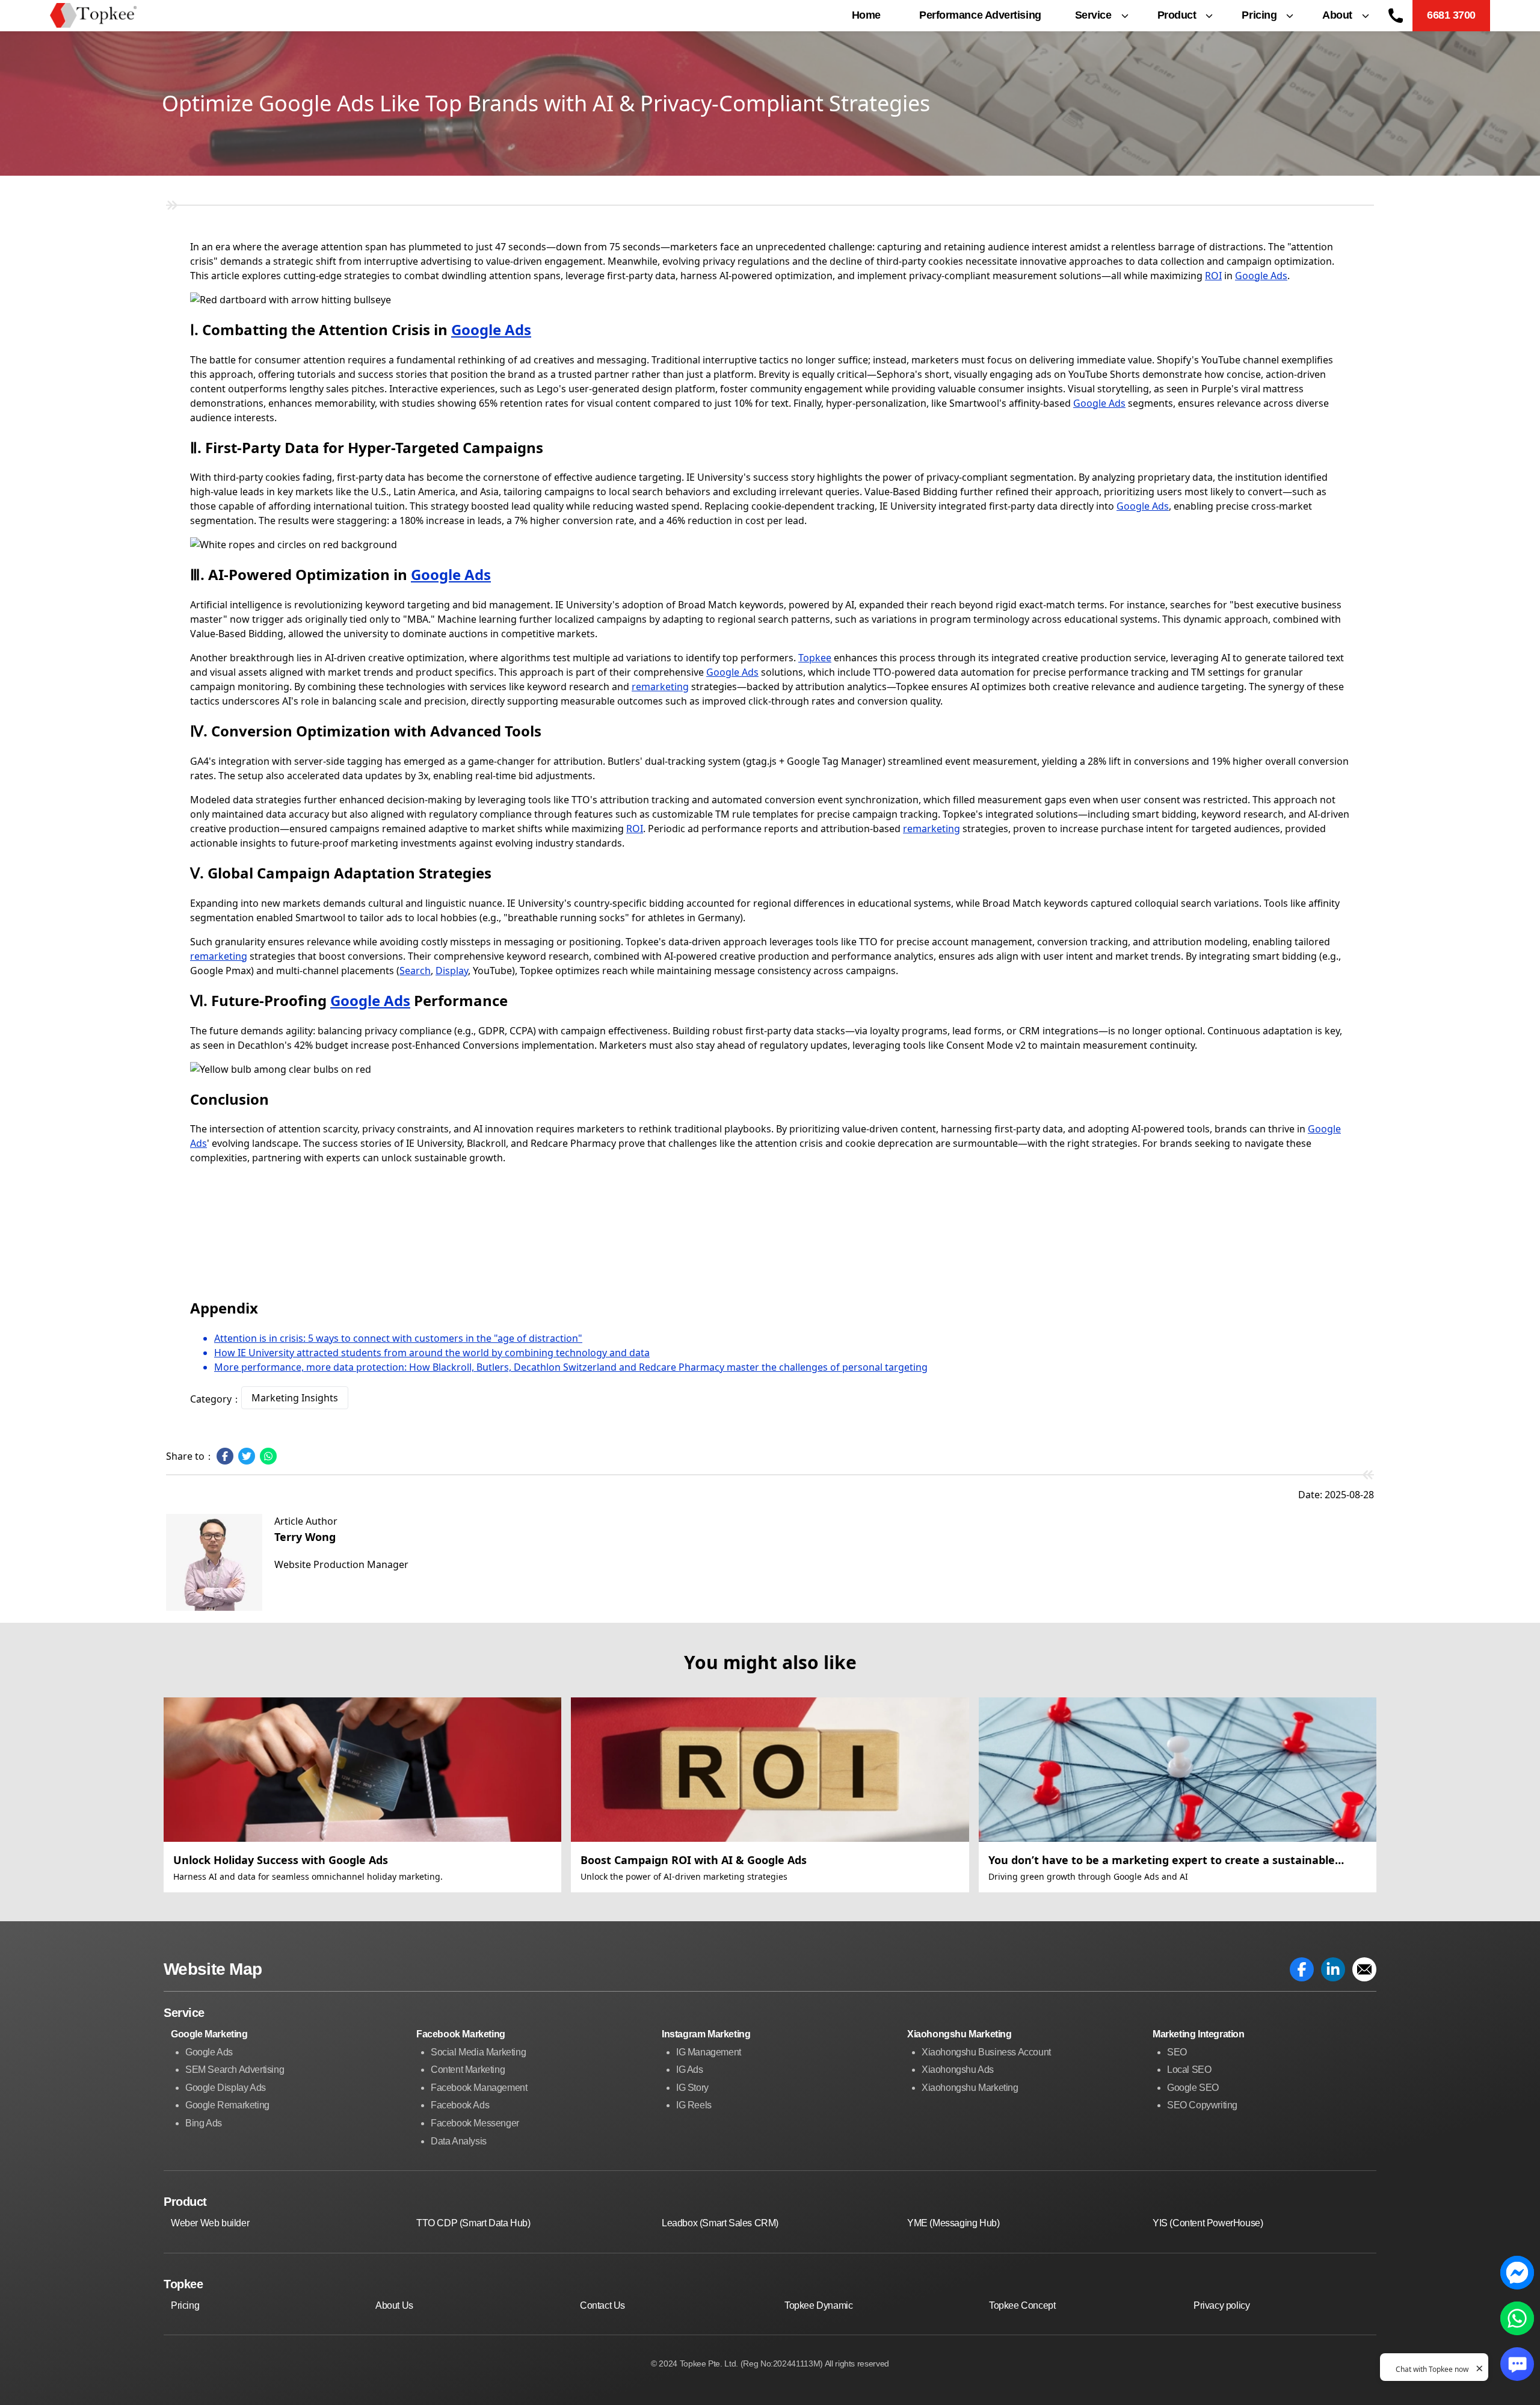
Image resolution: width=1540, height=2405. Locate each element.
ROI (1213, 276)
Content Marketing (468, 2070)
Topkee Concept (1022, 2305)
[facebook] (1302, 1969)
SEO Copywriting (1202, 2105)
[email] (1364, 1969)
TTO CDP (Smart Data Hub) (473, 2223)
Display (452, 971)
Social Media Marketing (478, 2052)
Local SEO (1189, 2070)
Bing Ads (204, 2123)
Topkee (815, 658)
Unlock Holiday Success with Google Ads (281, 1860)
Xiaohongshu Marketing (970, 2088)
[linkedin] (1333, 1969)
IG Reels (694, 2105)
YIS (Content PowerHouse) (1208, 2223)
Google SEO (1193, 2088)
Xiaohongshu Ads (958, 2070)
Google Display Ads (226, 2088)
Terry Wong (305, 1537)
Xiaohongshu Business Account (986, 2052)
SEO (1177, 2052)
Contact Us (602, 2305)
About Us (394, 2305)
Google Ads (491, 329)
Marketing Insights (295, 1398)
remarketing (660, 687)
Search (415, 971)
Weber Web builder (210, 2223)
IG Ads (690, 2070)
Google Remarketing (227, 2105)
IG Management (709, 2052)
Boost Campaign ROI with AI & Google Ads (694, 1860)
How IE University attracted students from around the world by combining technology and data (432, 1353)
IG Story (692, 2088)
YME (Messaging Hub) (953, 2223)
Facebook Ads (460, 2105)
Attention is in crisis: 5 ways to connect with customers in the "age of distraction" (398, 1338)
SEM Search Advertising (235, 2070)
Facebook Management (479, 2088)
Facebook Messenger (475, 2123)
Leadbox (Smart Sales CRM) (720, 2223)
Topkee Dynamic (818, 2305)
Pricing (185, 2305)
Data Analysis (459, 2141)
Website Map (213, 1969)
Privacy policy (1221, 2305)
